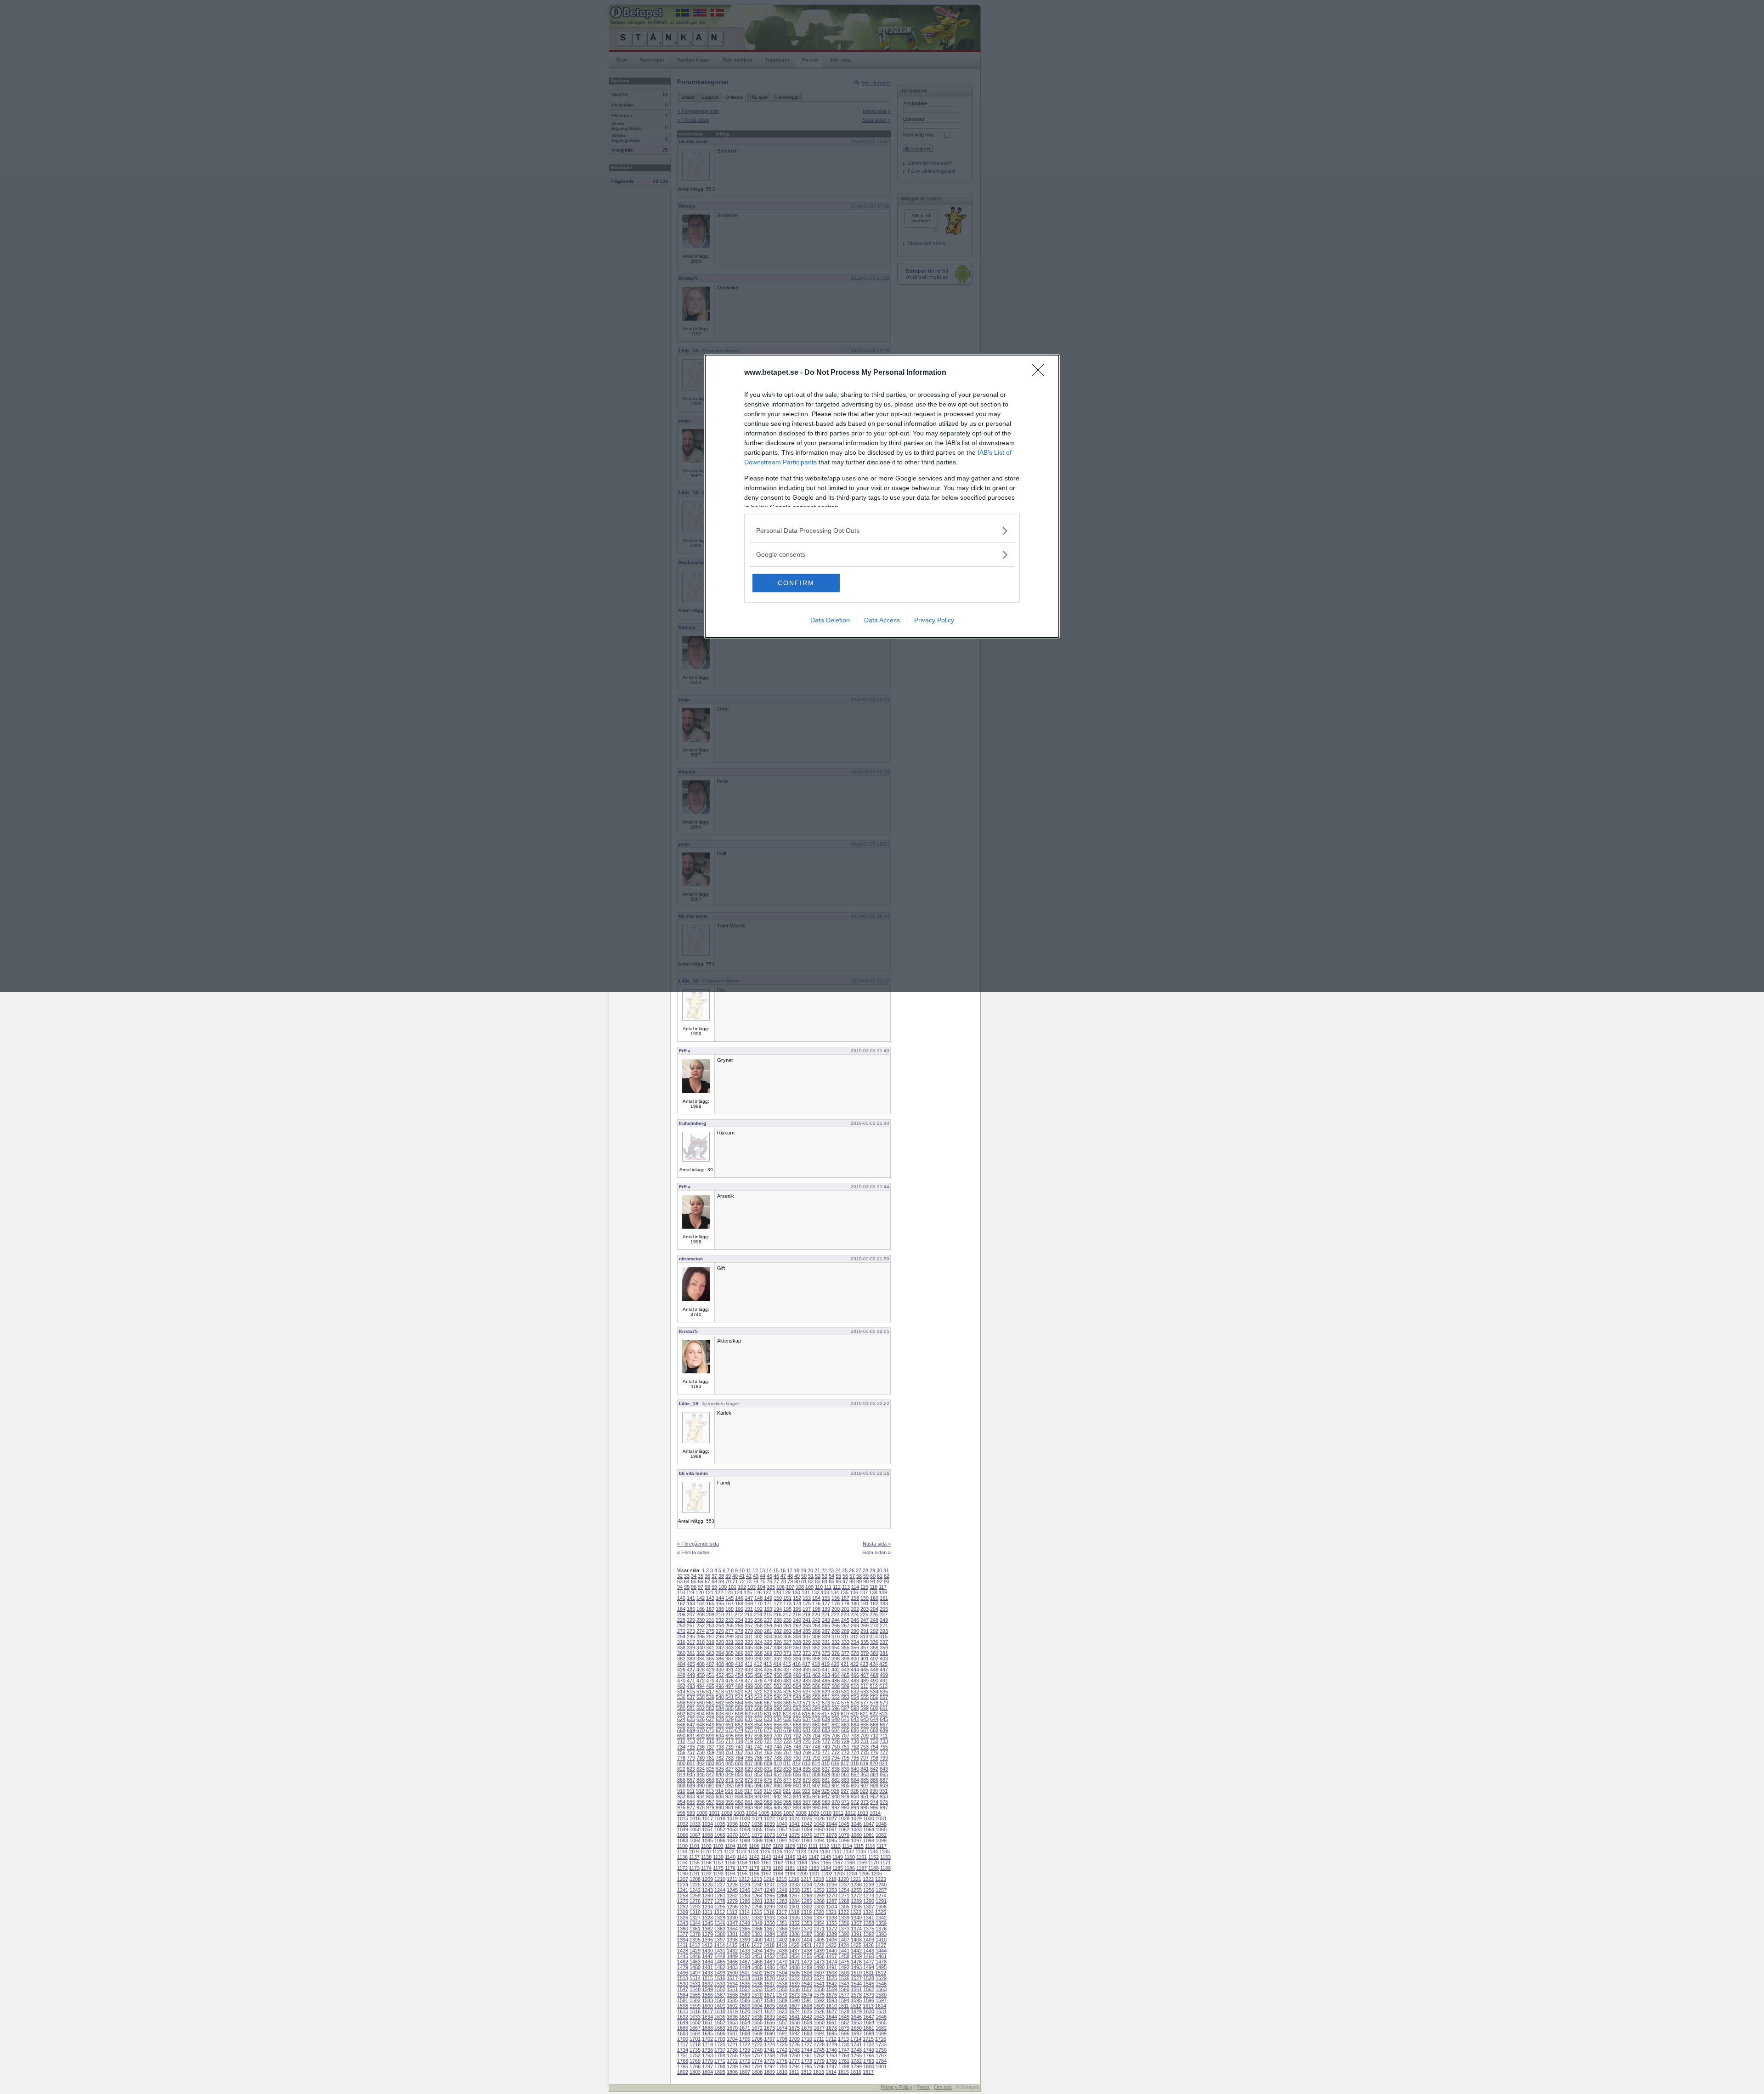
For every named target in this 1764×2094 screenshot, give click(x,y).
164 (701, 1603)
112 (837, 1587)
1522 (794, 1978)
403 (884, 1659)
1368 (782, 1929)
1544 (856, 1984)
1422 (819, 1945)
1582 (695, 2000)
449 (691, 1675)
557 (884, 1697)
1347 (732, 1923)
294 (681, 1637)
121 (709, 1592)
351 (807, 1648)
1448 (720, 1956)
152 (797, 1598)
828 (739, 1769)
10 (742, 1570)
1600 (707, 2006)
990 (816, 1807)
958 (720, 1802)
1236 (831, 1885)
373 (807, 1653)
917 (748, 1791)
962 (758, 1802)
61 (880, 1576)
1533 (720, 1984)
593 (807, 1708)
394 (797, 1659)
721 (768, 1741)
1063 (856, 1829)
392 (778, 1659)
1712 (831, 2039)
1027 (831, 1818)
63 (680, 1581)
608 (739, 1714)
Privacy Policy (934, 620)
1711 (819, 2039)
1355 (831, 1923)
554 (855, 1697)
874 (758, 1780)
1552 (745, 1989)
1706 (757, 2039)
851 (749, 1774)
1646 (856, 2017)
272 (681, 1631)
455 (749, 1675)
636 (797, 1719)
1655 (757, 2022)
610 (758, 1714)
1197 (766, 1874)
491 (884, 1681)
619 (845, 1714)
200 (836, 1609)
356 (855, 1648)
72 (742, 1581)
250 (681, 1626)
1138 (706, 1857)
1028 (844, 1818)
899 (787, 1785)
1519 (757, 1978)
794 (836, 1758)
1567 (720, 1995)
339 (691, 1648)
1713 (843, 2039)
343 (729, 1648)
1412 (695, 1945)
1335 (794, 1918)
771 (826, 1752)
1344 (695, 1923)
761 (729, 1752)
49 (797, 1576)
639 (826, 1719)
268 (855, 1626)
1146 (802, 1857)
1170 (874, 1863)
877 (787, 1780)
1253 (831, 1890)
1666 (683, 2028)
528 (816, 1692)
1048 (881, 1824)
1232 (782, 1885)
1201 (814, 1874)
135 (844, 1592)
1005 (764, 1813)
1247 (757, 1890)
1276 (695, 1901)
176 (816, 1603)
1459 (856, 1956)
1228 (732, 1885)
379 (865, 1653)
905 (845, 1785)
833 (787, 1769)
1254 (844, 1890)
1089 (757, 1840)
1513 (683, 1978)
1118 (682, 1851)
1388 (819, 1934)
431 (729, 1670)
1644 (831, 2017)
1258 (683, 1896)
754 (874, 1747)
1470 (782, 1962)
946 (816, 1796)
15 (776, 1570)
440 (816, 1670)
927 (845, 1791)
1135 (885, 1851)
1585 (732, 2000)
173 (787, 1603)
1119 (694, 1851)
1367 (769, 1929)
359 (884, 1648)
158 (855, 1598)
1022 (769, 1818)
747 (807, 1747)
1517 (732, 1978)
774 (855, 1752)
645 (884, 1719)
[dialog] (882, 496)
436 (778, 1670)
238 (778, 1620)
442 (836, 1670)
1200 (802, 1874)
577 (865, 1703)
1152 (874, 1857)
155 (826, 1598)
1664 (869, 2022)
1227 (720, 1885)
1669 (720, 2028)
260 (778, 1626)
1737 (720, 2050)
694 (720, 1736)
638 (816, 1719)
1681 (869, 2028)
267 (845, 1626)
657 (787, 1725)
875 (768, 1780)
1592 (819, 2000)
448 (681, 1675)
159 (865, 1598)
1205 (864, 1874)
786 (758, 1758)
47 (783, 1576)
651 (729, 1725)
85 (831, 1581)
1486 (769, 1967)
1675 (794, 2028)
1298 (757, 1907)
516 (701, 1692)
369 (768, 1653)
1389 (831, 1934)
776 (874, 1752)
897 (768, 1785)
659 (807, 1725)
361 (691, 1653)
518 (720, 1692)
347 (768, 1648)
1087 (732, 1840)
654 (758, 1725)
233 (729, 1620)
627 (710, 1719)
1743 (794, 2050)
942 (778, 1796)
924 (816, 1791)
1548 (695, 1989)
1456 (819, 1956)
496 (720, 1686)
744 (778, 1747)
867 (691, 1780)
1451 (757, 1956)
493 (691, 1686)
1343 (683, 1923)
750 (836, 1747)
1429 (695, 1951)
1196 (754, 1874)
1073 (769, 1835)
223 (845, 1614)
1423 (831, 1945)
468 (874, 1675)
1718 (695, 2044)
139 (883, 1592)
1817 (868, 2072)
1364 (732, 1929)
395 (807, 1659)
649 (710, 1725)
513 (883, 1686)
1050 (695, 1829)
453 (729, 1675)
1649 (683, 2022)
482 (797, 1681)
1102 (706, 1846)
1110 (802, 1846)
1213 (757, 1879)
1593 (831, 2000)
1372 (831, 1929)
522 (758, 1692)
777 (884, 1752)
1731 (856, 2044)
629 (729, 1719)
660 (816, 1725)
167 (729, 1603)
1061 (831, 1829)
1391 (856, 1934)
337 (884, 1642)
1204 (852, 1874)
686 (855, 1730)
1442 (856, 1951)
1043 (819, 1824)
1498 (707, 1973)
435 (768, 1670)
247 (865, 1620)
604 (701, 1714)
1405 (819, 1940)
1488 (794, 1967)
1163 (790, 1863)
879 (807, 1780)
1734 (683, 2050)
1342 (881, 1918)
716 (720, 1741)
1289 (856, 1901)
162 (681, 1603)
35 (701, 1576)
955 (691, 1802)
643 (865, 1719)
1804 (707, 2072)
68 (714, 1581)
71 (735, 1581)
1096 (844, 1840)
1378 (695, 1934)
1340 (856, 1918)
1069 (720, 1835)
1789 (732, 2066)
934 (701, 1796)
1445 (683, 1956)
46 (776, 1576)
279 (749, 1631)
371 (787, 1653)
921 (787, 1791)
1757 (757, 2055)
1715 (868, 2039)
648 (701, 1725)
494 (701, 1686)
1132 (849, 1851)
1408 (856, 1940)
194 (778, 1609)
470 (681, 1681)
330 (816, 1642)
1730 (844, 2044)
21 (817, 1570)
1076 (807, 1835)
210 (720, 1614)
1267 (794, 1896)
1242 (695, 1890)
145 (729, 1598)
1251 (807, 1890)
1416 (744, 1945)
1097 (856, 1840)
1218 (819, 1879)
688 (874, 1730)
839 (845, 1769)
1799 (856, 2066)
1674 (782, 2028)
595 (826, 1708)
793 (826, 1758)
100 (723, 1587)
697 (749, 1736)
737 (710, 1747)
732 (874, 1741)
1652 (720, 2022)
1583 (707, 2000)
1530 (683, 1984)
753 (865, 1747)
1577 (844, 1995)
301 (749, 1637)
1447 (707, 1956)
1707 (769, 2039)
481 (787, 1681)
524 (778, 1692)
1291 (881, 1901)
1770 (707, 2061)
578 (874, 1703)
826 (720, 1769)
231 (710, 1620)
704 (816, 1736)
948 (836, 1796)
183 (884, 1603)
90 (866, 1581)
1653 (732, 2022)
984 (758, 1807)
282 (778, 1631)
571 (807, 1703)
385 (710, 1659)
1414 (719, 1945)
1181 (790, 1868)
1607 (794, 2006)
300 (739, 1637)
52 (818, 1576)
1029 (856, 1818)
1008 (801, 1813)
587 (749, 1708)
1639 (769, 2017)
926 (835, 1791)
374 (816, 1653)
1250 (794, 1890)
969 (826, 1802)
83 (818, 1581)
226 (874, 1614)
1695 (831, 2033)
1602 (732, 2006)
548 (797, 1697)
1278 (720, 1901)
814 (816, 1763)
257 (749, 1626)
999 (691, 1813)
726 (816, 1741)
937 (729, 1796)
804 (720, 1763)
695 (729, 1736)
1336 (807, 1918)
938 (739, 1796)
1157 (718, 1863)
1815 (843, 2072)
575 (845, 1703)
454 (739, 1675)
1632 (683, 2017)
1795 (807, 2066)
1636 (732, 2017)
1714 (856, 2039)
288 (836, 1631)
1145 (790, 1857)
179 (845, 1603)
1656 (769, 2022)
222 (835, 1614)
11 (749, 1570)
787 (768, 1758)
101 (732, 1587)
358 (874, 1648)
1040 (782, 1824)
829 (749, 1769)
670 (701, 1730)
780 (701, 1758)
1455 (807, 1956)
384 (701, 1659)
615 (806, 1714)
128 (777, 1592)
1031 (881, 1818)
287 (826, 1631)
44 (763, 1576)
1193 (718, 1874)
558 (681, 1703)
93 (887, 1581)
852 (758, 1774)
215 (768, 1614)
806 (739, 1763)
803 (710, 1763)
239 (787, 1620)
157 (845, 1598)
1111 (813, 1846)
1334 (782, 1918)
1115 (859, 1846)
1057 (782, 1829)
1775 (769, 2061)
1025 (807, 1818)
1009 (814, 1813)
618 (835, 1714)
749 (826, 1747)
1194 (730, 1874)
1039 (769, 1824)
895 (749, 1785)
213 (748, 1614)
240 (797, 1620)
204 (874, 1609)
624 (681, 1719)
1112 (824, 1846)
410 (739, 1664)
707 (845, 1736)
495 (710, 1686)
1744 (807, 2050)
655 (768, 1725)
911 (691, 1791)
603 (691, 1714)
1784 (881, 2061)
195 (787, 1609)
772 (836, 1752)
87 (845, 1581)
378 (855, 1653)
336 (874, 1642)
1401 (769, 1940)
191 (749, 1609)
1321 (831, 1912)
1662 (844, 2022)
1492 (844, 1967)
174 (797, 1603)
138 (873, 1592)
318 (701, 1642)
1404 (807, 1940)
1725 (782, 2044)
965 (787, 1802)
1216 (794, 1879)
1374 (856, 1929)
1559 (831, 1989)
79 (790, 1581)
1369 (794, 1929)
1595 (856, 2000)
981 (729, 1807)
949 (845, 1796)
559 (691, 1703)
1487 (782, 1967)
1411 (682, 1945)
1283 (782, 1901)
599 (865, 1708)
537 (691, 1697)
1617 (707, 2011)
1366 (757, 1929)
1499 (720, 1973)
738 (720, 1747)
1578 (856, 1995)
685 (845, 1730)
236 (758, 1620)
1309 (683, 1912)
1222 (868, 1879)
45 (769, 1576)
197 (807, 1609)
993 (845, 1807)
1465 (720, 1962)
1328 (707, 1918)
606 (720, 1714)
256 (739, 1626)
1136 (682, 1857)
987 (787, 1807)
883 (845, 1780)
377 (845, 1653)
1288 (844, 1901)
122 (719, 1592)
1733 (881, 2044)
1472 (807, 1962)
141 (691, 1598)
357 (865, 1648)
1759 (782, 2055)
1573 (794, 1995)
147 (749, 1598)
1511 (868, 1973)
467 (865, 1675)
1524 (819, 1978)
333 (845, 1642)
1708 (782, 2039)
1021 (757, 1818)
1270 (831, 1896)
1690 (769, 2033)
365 (729, 1653)
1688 (745, 2033)
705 (826, 1736)
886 (874, 1780)
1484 (745, 1967)
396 (816, 1659)
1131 (837, 1851)
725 (807, 1741)
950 (855, 1796)
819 (864, 1763)
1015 (683, 1818)
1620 (745, 2011)
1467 (745, 1962)
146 (739, 1598)
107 (790, 1587)
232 (720, 1620)
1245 (732, 1890)
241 (807, 1620)
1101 (694, 1846)
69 (721, 1581)
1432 (732, 1951)
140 (681, 1598)
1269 (819, 1896)
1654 (745, 2022)
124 (738, 1592)
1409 (869, 1940)
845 (691, 1774)
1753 (707, 2055)
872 (739, 1780)
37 (714, 1576)
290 (855, 1631)
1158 (730, 1863)
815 (825, 1763)
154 (816, 1598)
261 (787, 1626)
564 (739, 1703)
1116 (870, 1846)
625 (691, 1719)
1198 (778, 1874)
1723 (757, 2044)
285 (807, 1631)
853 (768, 1774)
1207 (683, 1879)
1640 (782, 2017)
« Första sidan (693, 1552)
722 (778, 1741)
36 (707, 1576)
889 (691, 1785)
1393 (881, 1934)
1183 (814, 1868)
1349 (757, 1923)
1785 (683, 2066)
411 (749, 1664)
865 (884, 1774)
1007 (789, 1813)
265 (826, 1626)
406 (701, 1664)
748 (816, 1747)
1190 (682, 1874)
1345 (707, 1923)
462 (816, 1675)
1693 (807, 2033)
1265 (769, 1896)
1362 (707, 1929)
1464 (707, 1962)
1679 (844, 2028)
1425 (856, 1945)
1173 (694, 1868)
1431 (720, 1951)
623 (883, 1714)
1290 (869, 1901)
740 (739, 1747)
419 (825, 1664)
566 (758, 1703)
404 (681, 1664)
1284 (794, 1901)
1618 (720, 2011)
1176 (730, 1868)
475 (729, 1681)
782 (720, 1758)
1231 (769, 1885)
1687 (732, 2033)
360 (681, 1653)
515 (691, 1692)
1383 (757, 1934)
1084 (695, 1840)
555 (865, 1697)
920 (777, 1791)
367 (749, 1653)
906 (855, 1785)
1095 (831, 1840)
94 (680, 1587)
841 (865, 1769)
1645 (844, 2017)
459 (787, 1675)
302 (758, 1637)
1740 (757, 2050)
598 (855, 1708)
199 (826, 1609)
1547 (683, 1989)
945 (807, 1796)
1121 (717, 1851)
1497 (695, 1973)
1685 (707, 2033)
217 (787, 1614)
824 (701, 1769)
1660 (819, 2022)
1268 (807, 1896)
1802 (683, 2072)
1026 (819, 1818)
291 (865, 1631)
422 (854, 1664)
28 (865, 1570)
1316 (769, 1912)
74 (756, 1581)
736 (701, 1747)
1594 (844, 2000)
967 (807, 1802)
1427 (881, 1945)
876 (778, 1780)
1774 (757, 2061)
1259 (695, 1896)
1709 (794, 2039)
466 (855, 1675)
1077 (819, 1835)
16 (783, 1570)
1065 (881, 1829)
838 (836, 1769)
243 (826, 1620)
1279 (732, 1901)
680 (797, 1730)
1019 (732, 1818)
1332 (757, 1918)
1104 (730, 1846)
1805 (720, 2072)
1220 (843, 1879)
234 (739, 1620)
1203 (839, 1874)
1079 (844, 1835)
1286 (819, 1901)
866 (681, 1780)
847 (710, 1774)
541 (729, 1697)
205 (884, 1609)
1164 (802, 1863)
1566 (707, 1995)
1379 (707, 1934)
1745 (819, 2050)
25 (845, 1570)
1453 (782, 1956)
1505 (794, 1973)
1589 (782, 2000)
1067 (695, 1835)
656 (778, 1725)
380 (874, 1653)
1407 (844, 1940)
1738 (732, 2050)
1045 (844, 1824)
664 (855, 1725)
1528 (869, 1978)
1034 (707, 1824)
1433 (745, 1951)
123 (729, 1592)
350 (797, 1648)
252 (701, 1626)
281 (768, 1631)
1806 (732, 2072)
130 (796, 1592)
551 (826, 1697)
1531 (695, 1984)
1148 (826, 1857)
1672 (757, 2028)
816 (835, 1763)
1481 (707, 1967)
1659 (807, 2022)
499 (749, 1686)
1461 (881, 1956)
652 (739, 1725)
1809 (769, 2072)
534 (874, 1692)
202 (855, 1609)
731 (865, 1741)
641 (845, 1719)
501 (768, 1686)
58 (859, 1576)
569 (787, 1703)
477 (749, 1681)
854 (778, 1774)
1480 (695, 1967)
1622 (769, 2011)
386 (720, 1659)
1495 (881, 1967)
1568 (732, 1995)
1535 (745, 1984)
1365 (745, 1929)
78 (783, 1581)
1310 (695, 1912)
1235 (819, 1885)
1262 (732, 1896)
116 (874, 1587)
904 (836, 1785)
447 (884, 1670)
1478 (881, 1962)
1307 (869, 1907)
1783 (869, 2061)
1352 (794, 1923)
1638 (757, 2017)
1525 (831, 1978)
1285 (807, 1901)
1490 (819, 1967)
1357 (856, 1923)
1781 (844, 2061)
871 (729, 1780)
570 (797, 1703)
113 (846, 1587)
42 (749, 1576)
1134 (873, 1851)
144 (720, 1598)
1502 (757, 1973)
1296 (732, 1907)
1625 (807, 2011)
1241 (683, 1890)
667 (884, 1725)
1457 (831, 1956)
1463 (695, 1962)
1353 (807, 1923)
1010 (826, 1813)
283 (787, 1631)
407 (710, 1664)
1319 (806, 1912)
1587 (757, 2000)
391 (768, 1659)
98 (707, 1587)
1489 (807, 1967)
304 (778, 1637)
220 (816, 1614)
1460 (869, 1956)
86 (838, 1581)
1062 (844, 1829)
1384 (769, 1934)
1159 (742, 1863)
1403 (794, 1940)
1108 (778, 1846)
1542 (831, 1984)
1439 (819, 1951)
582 (701, 1708)
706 (836, 1736)
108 (800, 1587)
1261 (720, 1896)
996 (874, 1807)
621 (864, 1714)
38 (721, 1576)
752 (855, 1747)
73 (749, 1581)
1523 (807, 1978)
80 (797, 1581)
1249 (782, 1890)
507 (826, 1686)
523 (768, 1692)
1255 (856, 1890)
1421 (806, 1945)
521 (749, 1692)
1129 (813, 1851)
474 (720, 1681)
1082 (881, 1835)
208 (701, 1614)
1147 (814, 1857)
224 (854, 1614)
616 (816, 1714)
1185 (838, 1868)
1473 (819, 1962)
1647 (869, 2017)
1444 (881, 1951)
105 (771, 1587)
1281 (757, 1901)
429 (710, 1670)
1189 (885, 1868)
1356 (844, 1923)
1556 (794, 1989)
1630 (869, 2011)
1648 (881, 2017)
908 (874, 1785)
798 (874, 1758)
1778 (807, 2061)
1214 (769, 1879)
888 (681, 1785)
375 (826, 1653)
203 (865, 1609)
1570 (757, 1995)
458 (778, 1675)
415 (787, 1664)
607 (729, 1714)
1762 (819, 2055)
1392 (869, 1934)
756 (681, 1752)
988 (797, 1807)
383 (691, 1659)
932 (681, 1796)
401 (865, 1659)
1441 (844, 1951)
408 (720, 1664)
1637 (745, 2017)
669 (691, 1730)
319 (710, 1642)
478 (758, 1681)
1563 (881, 1989)
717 (729, 1741)
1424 (843, 1945)
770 (816, 1752)
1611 (844, 2006)
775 (865, 1752)
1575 (819, 1995)
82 (811, 1581)
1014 (875, 1813)
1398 (732, 1940)
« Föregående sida (698, 1544)
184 (681, 1609)
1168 (850, 1863)
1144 (778, 1857)
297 (710, 1637)
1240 (881, 1885)
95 (687, 1587)
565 (749, 1703)
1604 (757, 2006)
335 (865, 1642)
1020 (745, 1818)
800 (681, 1763)
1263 (745, 1896)
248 (874, 1620)
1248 (769, 1890)
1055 (757, 1829)
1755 (732, 2055)
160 (874, 1598)
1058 (794, 1829)
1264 (757, 1896)
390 (758, 1659)
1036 (732, 1824)
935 (710, 1796)
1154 (682, 1863)
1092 (794, 1840)
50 (804, 1576)
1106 (754, 1846)
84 (825, 1581)
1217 (806, 1879)
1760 (794, 2055)
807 (749, 1763)
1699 (881, 2033)
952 (874, 1796)
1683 (683, 2033)
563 (729, 1703)
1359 (881, 1923)
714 (701, 1741)
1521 (782, 1978)
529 (826, 1692)
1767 (881, 2055)
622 (874, 1714)
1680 (856, 2028)
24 (838, 1570)
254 (720, 1626)
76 (769, 1581)
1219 (831, 1879)
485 (826, 1681)
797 (865, 1758)
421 (845, 1664)
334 (855, 1642)
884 (855, 1780)
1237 (844, 1885)
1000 (702, 1813)
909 (884, 1785)
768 (797, 1752)
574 (836, 1703)
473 (710, 1681)
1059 (807, 1829)
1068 (707, 1835)
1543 (844, 1984)
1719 (707, 2044)
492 (681, 1686)
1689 (757, 2033)
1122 (729, 1851)
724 (797, 1741)
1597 (881, 2000)
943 (787, 1796)
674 (739, 1730)
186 (701, 1609)
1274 (881, 1896)
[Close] (1041, 373)
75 (763, 1581)
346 (758, 1648)
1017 (707, 1818)
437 (787, 1670)
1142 (754, 1857)
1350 (769, 1923)
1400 (757, 1940)
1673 (769, 2028)
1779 (819, 2061)
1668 (707, 2028)
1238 (856, 1885)
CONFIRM (796, 583)
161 (884, 1598)
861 (845, 1774)
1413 (707, 1945)
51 (811, 1576)
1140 (730, 1857)
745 (787, 1747)
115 (864, 1587)
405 (691, 1664)
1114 (847, 1846)
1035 (720, 1824)
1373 (844, 1929)
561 (710, 1703)
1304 (831, 1907)
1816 (856, 2072)
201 (845, 1609)
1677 (819, 2028)
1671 (745, 2028)
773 (845, 1752)
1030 (869, 1818)
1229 (745, 1885)
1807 (745, 2072)
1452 (769, 1956)
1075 (794, 1835)
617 (825, 1714)
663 (845, 1725)
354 (836, 1648)
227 (883, 1614)
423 (864, 1664)
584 (720, 1708)
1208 (695, 1879)
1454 (794, 1956)
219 (806, 1614)
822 (681, 1769)
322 (739, 1642)
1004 (752, 1813)
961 (749, 1802)
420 (835, 1664)
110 (819, 1587)
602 (681, 1714)
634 (778, 1719)
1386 (794, 1934)
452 (720, 1675)
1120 (705, 1851)
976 (681, 1807)
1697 (856, 2033)
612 (777, 1714)
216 (777, 1614)
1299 (769, 1907)
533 (865, 1692)
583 (710, 1708)
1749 (869, 2050)
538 (701, 1697)
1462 (683, 1962)
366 (739, 1653)
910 (681, 1791)
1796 (819, 2066)
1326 (683, 1918)
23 (831, 1570)
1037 (745, 1824)
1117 (882, 1846)
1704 (732, 2039)
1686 (720, 2033)
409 (729, 1664)
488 (855, 1681)
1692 (794, 2033)
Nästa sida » (877, 1544)
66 (701, 1581)
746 (797, 1747)
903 (826, 1785)
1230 (757, 1885)
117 (883, 1587)
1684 (695, 2033)
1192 (706, 1874)
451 (710, 1675)
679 (787, 1730)
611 (768, 1714)
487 (845, 1681)
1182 (802, 1868)
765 (768, 1752)
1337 (819, 1918)
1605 (769, 2006)
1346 (720, 1923)
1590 (794, 2000)
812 (797, 1763)
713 (691, 1741)
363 (710, 1653)
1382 (745, 1934)
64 (687, 1581)
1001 (714, 1813)
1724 (769, 2044)
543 (749, 1697)
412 (758, 1664)
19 (803, 1570)
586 (739, 1708)
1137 (694, 1857)
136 (854, 1592)
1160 (754, 1863)
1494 (869, 1967)
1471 (794, 1962)
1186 (850, 1868)
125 (748, 1592)
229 (691, 1620)
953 (884, 1796)
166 (720, 1603)
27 (859, 1570)
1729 (831, 2044)
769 (807, 1752)
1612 (856, 2006)
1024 (794, 1818)
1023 (782, 1818)
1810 (782, 2072)
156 (836, 1598)
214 (758, 1614)
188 (720, 1609)
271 (884, 1626)
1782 (856, 2061)
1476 (856, 1962)
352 (816, 1648)
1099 (881, 1840)
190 (739, 1609)
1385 (782, 1934)
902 (816, 1785)
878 (797, 1780)
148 (758, 1598)
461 (807, 1675)
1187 (862, 1868)
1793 (782, 2066)
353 (826, 1648)
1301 (794, 1907)
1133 (861, 1851)
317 (691, 1642)
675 (749, 1730)
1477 (869, 1962)
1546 (881, 1984)
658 (797, 1725)
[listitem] (882, 531)
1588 (769, 2000)
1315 (757, 1912)
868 (701, 1780)
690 (681, 1736)
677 (768, 1730)
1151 (862, 1857)
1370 (807, 1929)
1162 (778, 1863)
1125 (765, 1851)
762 (739, 1752)
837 (826, 1769)
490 (874, 1681)
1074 (782, 1835)
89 (859, 1581)
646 (681, 1725)
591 (787, 1708)
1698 (869, 2033)
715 (710, 1741)
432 (739, 1670)
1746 (831, 2050)
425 (883, 1664)
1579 (869, 1995)
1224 (683, 1885)
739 (729, 1747)
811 (787, 1763)
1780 (831, 2061)
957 (710, 1802)
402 (874, 1659)
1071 (745, 1835)
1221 (856, 1879)
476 (739, 1681)
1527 (856, 1978)
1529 (881, 1978)
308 (816, 1637)
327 (787, 1642)
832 (778, 1769)
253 (710, 1626)
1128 (801, 1851)
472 (701, 1681)
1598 (683, 2006)
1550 (720, 1989)
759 (710, 1752)
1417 (757, 1945)
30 (879, 1570)
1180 (778, 1868)
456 (758, 1675)
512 (874, 1686)
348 (778, 1648)
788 (778, 1758)
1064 (869, 1829)
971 (845, 1802)
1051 (707, 1829)
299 (729, 1637)
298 (720, 1637)
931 (883, 1791)
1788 (720, 2066)
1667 (695, 2028)
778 (681, 1758)
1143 (766, 1857)
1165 (814, 1863)
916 (739, 1791)
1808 (757, 2072)
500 (758, 1686)
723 (787, 1741)
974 (874, 1802)
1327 (695, 1918)
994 (855, 1807)
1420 (794, 1945)
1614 (881, 2006)
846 (701, 1774)
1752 (695, 2055)
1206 (876, 1874)
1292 (683, 1907)
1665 (881, 2022)
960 (739, 1802)
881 (826, 1780)
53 (825, 1576)
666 (874, 1725)
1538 (782, 1984)
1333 (769, 1918)
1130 (825, 1851)
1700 (683, 2039)
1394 (683, 1940)
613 (787, 1714)
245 (845, 1620)
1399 (745, 1940)
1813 (819, 2072)
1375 (869, 1929)
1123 (741, 1851)
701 (787, 1736)
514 (681, 1692)
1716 (881, 2039)
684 (836, 1730)
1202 (827, 1874)
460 (797, 1675)
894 (739, 1785)
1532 (707, 1984)
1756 (745, 2055)
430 (720, 1670)
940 (758, 1796)
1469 (769, 1962)
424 (874, 1664)
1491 (831, 1967)
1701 (695, 2039)
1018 (720, 1818)
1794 (794, 2066)
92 (880, 1581)
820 (874, 1763)
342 (720, 1648)
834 (797, 1769)
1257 (881, 1890)
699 (768, 1736)
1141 (742, 1857)
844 (681, 1774)
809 (768, 1763)
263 (807, 1626)
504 (797, 1686)
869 (710, 1780)
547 (787, 1697)
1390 (844, 1934)
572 (816, 1703)
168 (739, 1603)
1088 (745, 1840)
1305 (844, 1907)
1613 (868, 2006)
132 (815, 1592)
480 (778, 1681)
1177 (742, 1868)
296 (701, 1637)
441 (826, 1670)
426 (681, 1670)
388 (739, 1659)
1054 (745, 1829)
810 (778, 1763)
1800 (869, 2066)
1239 (869, 1885)
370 (778, 1653)
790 (797, 1758)
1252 (819, 1890)
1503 (769, 1973)
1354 (819, 1923)
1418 (769, 1945)
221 (825, 1614)
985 (768, 1807)
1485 (757, 1967)
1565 (695, 1995)
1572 (782, 1995)
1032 (683, 1824)
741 (749, 1747)
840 (855, 1769)
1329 (720, 1918)
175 (807, 1603)
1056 (769, 1829)
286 (816, 1631)
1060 (819, 1829)
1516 (720, 1978)
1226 (707, 1885)
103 (752, 1587)
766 (778, 1752)
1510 (856, 1973)
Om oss (943, 2087)
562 (720, 1703)
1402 (782, 1940)
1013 (863, 1813)
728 (836, 1741)
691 (691, 1736)
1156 (706, 1863)
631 (749, 1719)
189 (729, 1609)
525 (787, 1692)
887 (884, 1780)
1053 (732, 1829)
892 (720, 1785)
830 (758, 1769)
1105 (742, 1846)
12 (755, 1570)
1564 (683, 1995)
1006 (776, 1813)
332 (836, 1642)
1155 (694, 1863)
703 (807, 1736)
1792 (769, 2066)
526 (797, 1692)
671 (710, 1730)
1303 (819, 1907)
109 (809, 1587)
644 (874, 1719)
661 (826, 1725)
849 (729, 1774)
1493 (856, 1967)
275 (710, 1631)
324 (758, 1642)
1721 (732, 2044)
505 (807, 1686)
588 (758, 1708)
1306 (856, 1907)
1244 (720, 1890)
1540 (807, 1984)
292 (874, 1631)
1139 (718, 1857)
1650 (695, 2022)
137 (864, 1592)
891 (710, 1785)
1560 (844, 1989)
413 (768, 1664)
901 (807, 1785)
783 (729, 1758)
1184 (826, 1868)
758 (701, 1752)
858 (816, 1774)
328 (797, 1642)
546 (778, 1697)
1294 (707, 1907)
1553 (757, 1989)
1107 (766, 1846)
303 (768, 1637)
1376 (881, 1929)
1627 (831, 2011)
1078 (831, 1835)
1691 (782, 2033)
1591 (807, 2000)
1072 (757, 1835)
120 (700, 1592)
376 (836, 1653)
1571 (769, 1995)
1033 (695, 1824)
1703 (720, 2039)
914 (719, 1791)
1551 (732, 1989)
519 (729, 1692)
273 (691, 1631)
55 (838, 1576)
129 (786, 1592)
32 (680, 1576)
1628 (844, 2011)
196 (797, 1609)
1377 (683, 1934)
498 (739, 1686)
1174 (706, 1868)
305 (787, 1637)
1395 (695, 1940)
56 (845, 1576)
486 (836, 1681)
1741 (769, 2050)
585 (729, 1708)
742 (758, 1747)
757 (691, 1752)
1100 (682, 1846)
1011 (838, 1813)
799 (884, 1758)
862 (855, 1774)
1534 (732, 1984)
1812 (806, 2072)
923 (806, 1791)
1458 (844, 1956)
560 (701, 1703)
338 (681, 1648)
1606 (782, 2006)
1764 (844, 2055)
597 (845, 1708)
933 (691, 1796)
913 (710, 1791)
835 (807, 1769)
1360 (683, 1929)
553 (845, 1697)
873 (749, 1780)
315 (883, 1637)
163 (691, 1603)
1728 (819, 2044)
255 (729, 1626)
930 (874, 1791)
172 (778, 1603)
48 (790, 1576)
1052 (720, 1829)
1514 (695, 1978)
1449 (732, 1956)
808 (758, 1763)
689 (884, 1730)
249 (884, 1620)
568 (778, 1703)
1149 (838, 1857)
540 (720, 1697)
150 (778, 1598)
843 (884, 1769)
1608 (807, 2006)
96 (694, 1587)
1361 (695, 1929)
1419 (781, 1945)
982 (739, 1807)
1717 (683, 2044)
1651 (707, 2022)
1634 (707, 2017)
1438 (807, 1951)
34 (694, 1576)
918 (758, 1791)
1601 (720, 2006)
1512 (881, 1973)
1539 (794, 1984)
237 (768, 1620)
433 (749, 1670)
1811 (794, 2072)
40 (735, 1576)
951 (865, 1796)
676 (758, 1730)
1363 (720, 1929)
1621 (757, 2011)
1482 (720, 1967)
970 (836, 1802)
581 (691, 1708)
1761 (807, 2055)
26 (852, 1570)
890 (701, 1785)
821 (883, 1763)
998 (681, 1813)
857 (807, 1774)
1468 (757, 1962)
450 (701, 1675)
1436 (782, 1951)
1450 (745, 1956)
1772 (732, 2061)
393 (787, 1659)
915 (729, 1791)
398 (836, 1659)
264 (816, 1626)
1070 (732, 1835)
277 (729, 1631)
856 (797, 1774)
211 (729, 1614)
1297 (745, 1907)
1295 (720, 1907)
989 (807, 1807)
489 (865, 1681)
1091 (782, 1840)
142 (701, 1598)
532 (855, 1692)
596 (836, 1708)
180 (855, 1603)
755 (884, 1747)
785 (749, 1758)
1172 (682, 1868)
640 (836, 1719)
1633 (695, 2017)
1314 (744, 1912)
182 (874, 1603)
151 (787, 1598)
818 (854, 1763)
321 (729, 1642)
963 (768, 1802)
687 (865, 1730)
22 (824, 1570)
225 (864, 1614)
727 (826, 1741)
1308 (881, 1907)
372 (797, 1653)
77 (776, 1581)
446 (874, 1670)
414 (777, 1664)
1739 (745, 2050)
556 (874, 1697)
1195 (742, 1874)
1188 (874, 1868)
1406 (831, 1940)
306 (797, 1637)
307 (807, 1637)
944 (797, 1796)
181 (865, 1603)
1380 (720, 1934)
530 (836, 1692)
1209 (707, 1879)
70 (728, 1581)
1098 (869, 1840)
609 (749, 1714)
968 (816, 1802)
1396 (707, 1940)
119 (690, 1592)
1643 (819, 2017)
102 (742, 1587)
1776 (782, 2061)
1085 (707, 1840)
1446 (695, 1956)
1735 (695, 2050)
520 (739, 1692)
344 (739, 1648)
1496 (683, 1973)
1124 (753, 1851)
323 (749, 1642)
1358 (869, 1923)
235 (749, 1620)
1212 (744, 1879)
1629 (856, 2011)
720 (758, 1741)
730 (855, 1741)
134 (835, 1592)
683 (826, 1730)
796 (855, 1758)
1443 (869, 1951)
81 (804, 1581)
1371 (819, 1929)
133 (825, 1592)
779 (691, 1758)
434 (758, 1670)
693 (710, 1736)
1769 (695, 2061)
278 (739, 1631)
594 (816, 1708)
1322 (843, 1912)
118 (681, 1592)
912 (700, 1791)
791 (807, 1758)
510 (855, 1686)
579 (884, 1703)
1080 (856, 1835)
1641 (794, 2017)
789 (787, 1758)
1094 (819, 1840)
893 (729, 1785)
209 (710, 1614)
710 (874, 1736)
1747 (844, 2050)
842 (874, 1769)
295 (691, 1637)
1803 (695, 2072)
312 (854, 1637)
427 (691, 1670)
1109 (790, 1846)
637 (807, 1719)
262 (797, 1626)
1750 (881, 2050)
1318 (794, 1912)
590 (778, 1708)
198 (816, 1609)
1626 (819, 2011)
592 (797, 1708)
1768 (683, 2061)
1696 (844, 2033)
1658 (794, 2022)
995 (865, 1807)
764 (758, 1752)
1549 (707, 1989)
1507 (819, 1973)
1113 (836, 1846)
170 (758, 1603)
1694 (819, 2033)
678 (778, 1730)
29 (872, 1570)
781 (710, 1758)
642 (855, 1719)
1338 (831, 1918)
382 (681, 1659)
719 (749, 1741)
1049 (683, 1829)
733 (884, 1741)
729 (845, 1741)
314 (874, 1637)
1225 (695, 1885)
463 (826, 1675)
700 (778, 1736)
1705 (745, 2039)
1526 (844, 1978)
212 (739, 1614)
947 (826, 1796)
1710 (807, 2039)
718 (739, 1741)
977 (691, 1807)
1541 (819, 1984)
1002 (727, 1813)
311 (845, 1637)
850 (739, 1774)
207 (691, 1614)
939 (749, 1796)
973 (865, 1802)
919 (768, 1791)
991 (826, 1807)
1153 (885, 1857)
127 (767, 1592)
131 (806, 1592)
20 (810, 1570)
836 (816, 1769)
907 (865, 1785)
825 (710, 1769)
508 (836, 1686)
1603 (745, 2006)
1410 (881, 1940)
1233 (794, 1885)
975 (884, 1802)
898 (778, 1785)
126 (758, 1592)
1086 (720, 1840)
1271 (844, 1896)
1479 (683, 1967)
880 (816, 1780)
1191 (694, 1874)
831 (768, 1769)
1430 (707, 1951)
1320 (819, 1912)
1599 (695, 2006)
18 (797, 1570)
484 (816, 1681)
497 (729, 1686)
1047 (869, 1824)
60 (873, 1576)
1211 (732, 1879)
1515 (707, 1978)
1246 (745, 1890)
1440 (831, 1951)
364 (720, 1653)
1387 (807, 1934)
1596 (869, 2000)
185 (691, 1609)
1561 (856, 1989)
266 (836, 1626)
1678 (831, 2028)
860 (836, 1774)
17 (790, 1570)
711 (884, 1736)
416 (797, 1664)
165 (710, 1603)
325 (768, 1642)
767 (787, 1752)
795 (845, 1758)
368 (758, 1653)
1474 (831, 1962)
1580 (881, 1995)
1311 (707, 1912)
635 (787, 1719)
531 (845, 1692)
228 (681, 1620)
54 (831, 1576)
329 (807, 1642)
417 (806, 1664)
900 (797, 1785)
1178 (754, 1868)
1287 (831, 1901)
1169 (862, 1863)
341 (710, 1648)
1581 (683, 2000)
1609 (819, 2006)
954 (681, 1802)
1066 (683, 1835)
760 (720, 1752)
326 (778, 1642)
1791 (757, 2066)
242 (816, 1620)
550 (816, 1697)
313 (864, 1637)
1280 (745, 1901)
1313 (732, 1912)
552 (836, 1697)
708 (855, 1736)
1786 (695, 2066)
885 (865, 1780)
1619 (732, 2011)
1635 (720, 2017)
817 (845, 1763)
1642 (807, 2017)
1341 (869, 1918)
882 (836, 1780)
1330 (732, 1918)
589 (768, 1708)
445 (865, 1670)
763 (749, 1752)
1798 (844, 2066)
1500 (732, 1973)
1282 (769, 1901)
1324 (868, 1912)
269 (865, 1626)
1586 (745, 2000)
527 (807, 1692)
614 (797, 1714)
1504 (782, 1973)
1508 (831, 1973)
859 (826, 1774)
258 (758, 1626)
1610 (831, 2006)
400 (855, 1659)
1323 (856, 1912)
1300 (782, 1907)
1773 (745, 2061)
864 (874, 1774)
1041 (794, 1824)
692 (701, 1736)
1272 (856, 1896)
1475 (844, 1962)
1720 (720, 2044)
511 (864, 1686)
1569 (745, 1995)
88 (852, 1581)
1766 (869, 2055)
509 (845, 1686)
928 (854, 1791)
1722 (745, 2044)
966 (797, 1802)
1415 (732, 1945)
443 (845, 1670)
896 (758, 1785)
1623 (782, 2011)
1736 (707, 2050)
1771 (720, 2061)
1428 (683, 1951)
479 (768, 1681)
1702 (707, 2039)
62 (887, 1576)
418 (816, 1664)
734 (681, 1747)
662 (836, 1725)
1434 (757, 1951)
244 (836, 1620)
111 (828, 1587)
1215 (781, 1879)
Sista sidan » (876, 1552)
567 (768, 1703)
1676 (807, 2028)
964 (778, 1802)
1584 (720, 2000)
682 (816, 1730)
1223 (881, 1879)
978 (701, 1807)
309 (826, 1637)
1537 (769, 1984)
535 (884, 1692)
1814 (831, 2072)
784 (739, 1758)
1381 (732, 1934)
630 (739, 1719)
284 (797, 1631)
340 (701, 1648)
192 (758, 1609)
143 (710, 1598)
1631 (881, 2011)
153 (807, 1598)
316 (681, 1642)
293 (884, 1631)
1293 (695, 1907)
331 (826, 1642)
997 (884, 1807)
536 (681, 1697)
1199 (790, 1874)
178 (836, 1603)
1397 (720, 1940)
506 (816, 1686)
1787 (707, 2066)
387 (729, 1659)
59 (866, 1576)
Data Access (882, 620)
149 (768, 1598)
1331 (745, 1918)
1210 (720, 1879)
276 (720, 1631)
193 (768, 1609)
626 (701, 1719)
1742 (782, 2050)
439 (807, 1670)
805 (729, 1763)
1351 (782, 1923)
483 (807, 1681)
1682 (881, 2028)
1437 (794, 1951)
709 (865, 1736)
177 (826, 1603)
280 (758, 1631)
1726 (794, 2044)
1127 (789, 1851)
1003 (739, 1813)
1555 (782, 1989)
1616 (695, 2011)
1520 (769, 1978)
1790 (745, 2066)
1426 (868, 1945)
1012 (850, 1813)
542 (739, 1697)
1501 (745, 1973)
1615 (683, 2011)
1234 (807, 1885)
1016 (695, 1818)
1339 (844, 1918)
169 (749, 1603)
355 (845, 1648)
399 (845, 1659)
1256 (869, 1890)
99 (714, 1587)
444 (855, 1670)
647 (691, 1725)
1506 (807, 1973)
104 (761, 1587)
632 (758, 1719)
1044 (831, 1824)
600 (874, 1708)
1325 (881, 1912)
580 (681, 1708)
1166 (826, 1863)
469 (884, 1675)
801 (691, 1763)
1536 (757, 1984)
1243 (707, 1890)
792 (816, 1758)
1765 (856, 2055)
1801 (881, 2066)
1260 (707, 1896)
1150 (850, 1857)
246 (855, 1620)
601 (884, 1708)
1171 (885, 1863)
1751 (683, 2055)
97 (701, 1587)
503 (787, 1686)
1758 (769, 2055)
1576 (831, 1995)
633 (768, 1719)
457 (768, 1675)
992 (836, 1807)
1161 (766, 1863)
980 (720, 1807)
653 (749, 1725)
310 (836, 1637)
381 (884, 1653)
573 (826, 1703)
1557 (807, 1989)
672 (720, 1730)
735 (691, 1747)
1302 (807, 1907)
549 (807, 1697)
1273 (869, 1896)
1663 (856, 2022)
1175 (718, 1868)
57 (852, 1576)
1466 (732, 1962)
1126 (777, 1851)
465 (845, 1675)
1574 (807, 1995)
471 (691, 1681)
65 (694, 1581)
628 (720, 1719)
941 (768, 1796)
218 (797, 1614)
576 (855, 1703)
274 (701, 1631)
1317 (781, 1912)
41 (742, 1576)
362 (701, 1653)
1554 (769, 1989)
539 (710, 1697)
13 (762, 1570)
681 (807, 1730)
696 (739, 1736)
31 (886, 1570)
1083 (683, 1840)
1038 (757, 1824)
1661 (831, 2022)
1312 (719, 1912)
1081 (869, 1835)
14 (769, 1570)
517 (710, 1692)
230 (701, 1620)
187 (710, 1609)
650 (720, 1725)
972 (855, 1802)
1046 (856, 1824)
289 (845, 1631)
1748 (856, 2050)
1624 (794, 2011)
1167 (838, 1863)
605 (710, 1714)
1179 (766, 1868)
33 (687, 1576)
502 (778, 1686)
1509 (844, 1973)
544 (758, 1697)
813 (806, 1763)
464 (836, 1675)
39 (728, 1576)
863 (865, 1774)
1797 (831, 2066)
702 (797, 1736)
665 (865, 1725)
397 (826, 1659)
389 (749, 1659)
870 (720, 1780)
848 (720, 1774)
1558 (819, 1989)
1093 (807, 1840)
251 (691, 1626)
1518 (745, 1978)
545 (768, 1697)
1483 (732, 1967)
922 (797, 1791)
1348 (745, 1923)
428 (701, 1670)
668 (681, 1730)
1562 (869, 1989)
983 (749, 1807)
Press (923, 2087)
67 (707, 1581)
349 (787, 1648)
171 (768, 1603)
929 (864, 1791)
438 (797, 1670)
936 (720, 1796)
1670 (732, 2028)
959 (729, 1802)
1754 (720, 2055)
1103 (718, 1846)
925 (825, 1791)
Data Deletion (830, 620)
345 (749, 1648)
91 (873, 1581)
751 (845, 1747)
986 (778, 1807)
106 (780, 1587)
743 (768, 1747)
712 (681, 1741)
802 (701, 1763)
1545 (869, 1984)
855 (787, 1774)
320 (720, 1642)
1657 (782, 2022)
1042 (807, 1824)
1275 (683, 1901)
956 (701, 1802)
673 (729, 1730)
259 (768, 1626)
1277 (707, 1901)
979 (710, 1807)
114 (855, 1587)
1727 (807, 2044)
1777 (794, 2061)
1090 (769, 1840)
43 (756, 1576)
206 (681, 1614)
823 (691, 1769)
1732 (869, 2044)
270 (874, 1626)
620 (854, 1714)
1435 (769, 1951)
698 (758, 1736)
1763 (831, 2055)
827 (729, 1769)
